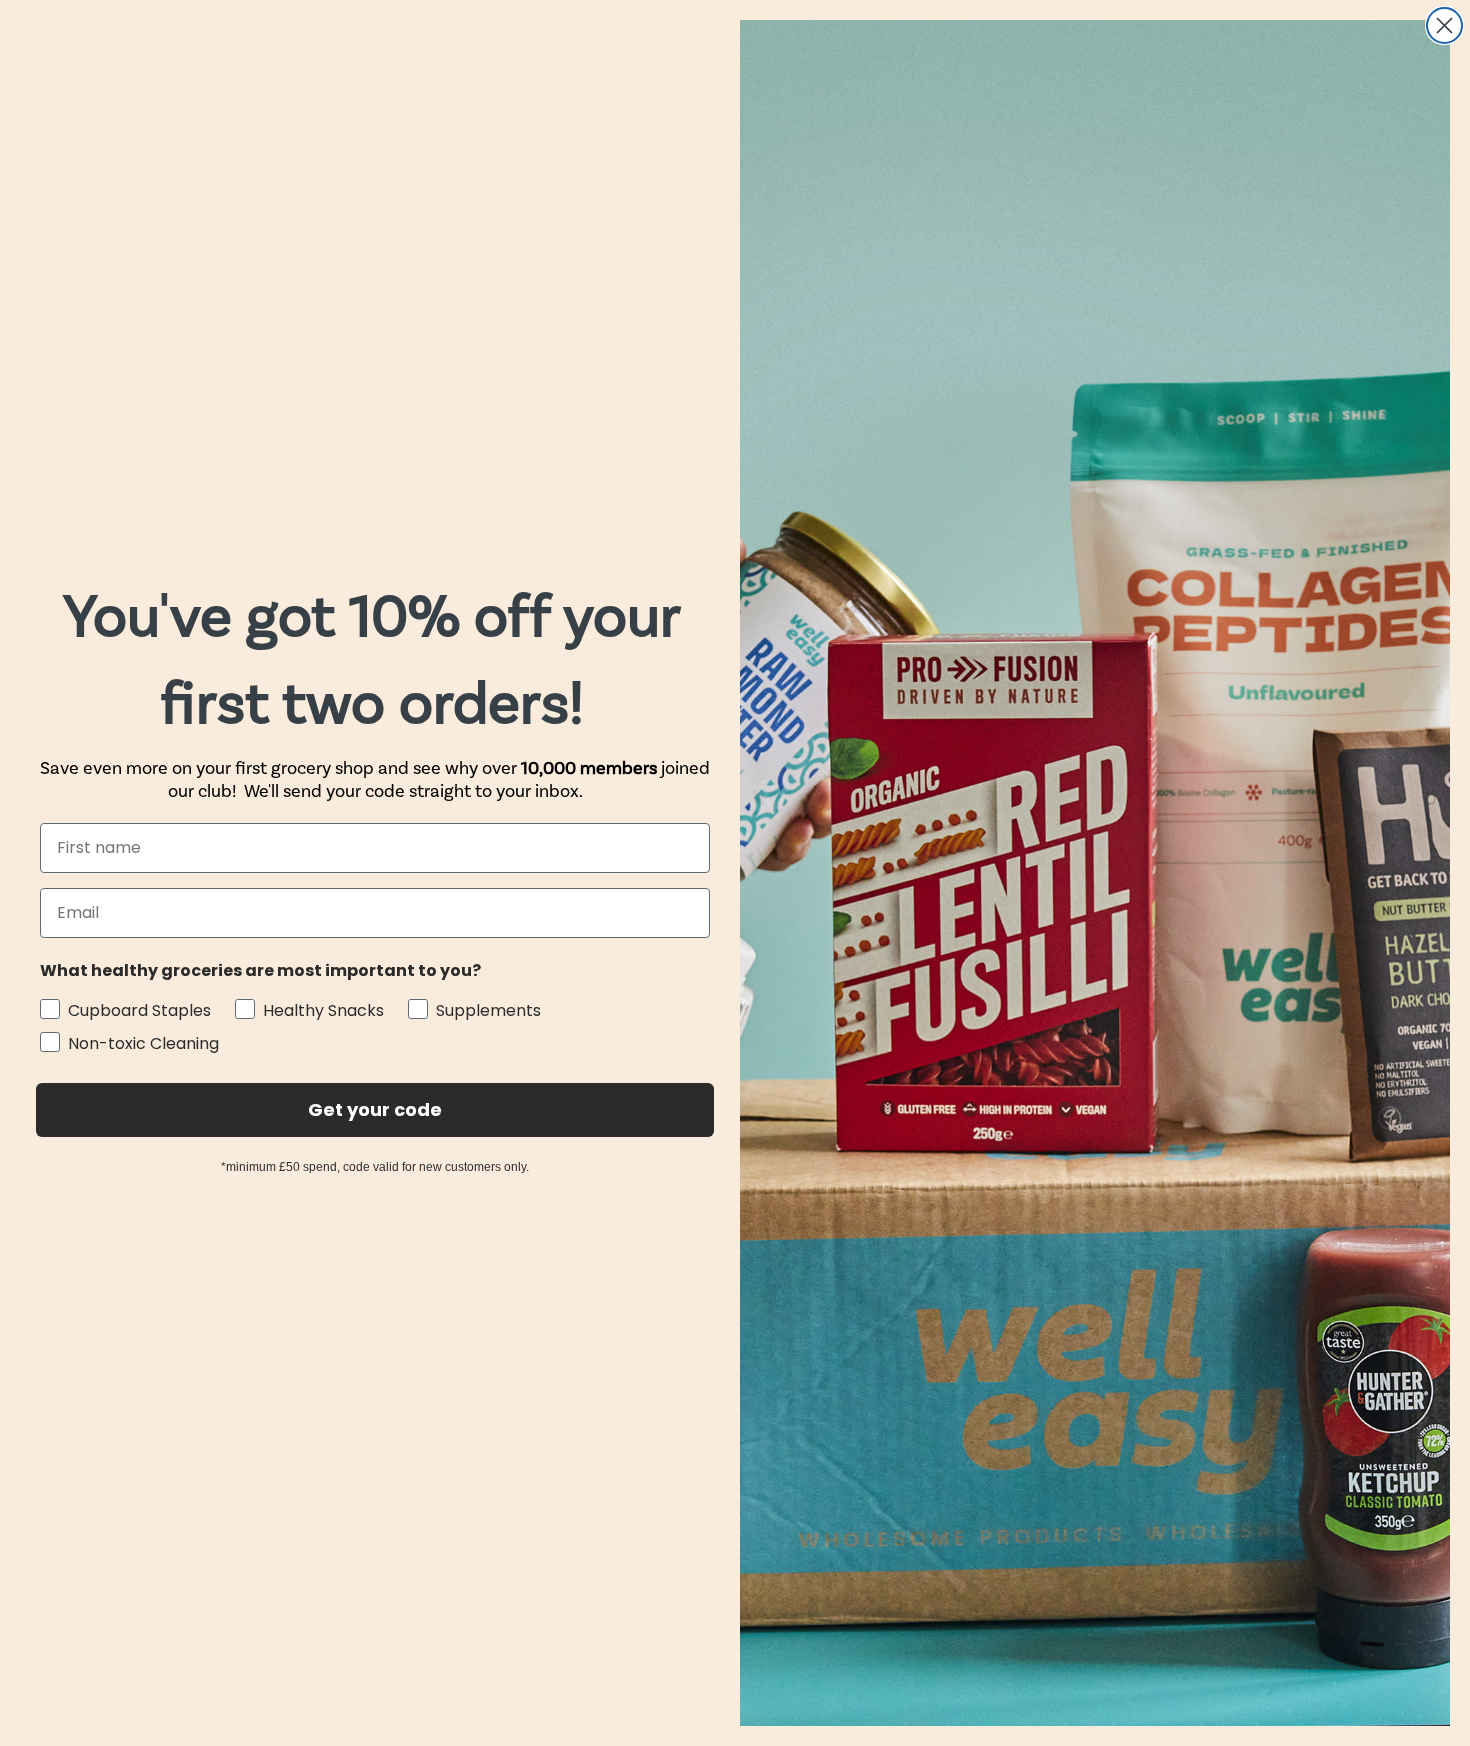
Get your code (375, 1109)
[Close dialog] (1444, 25)
